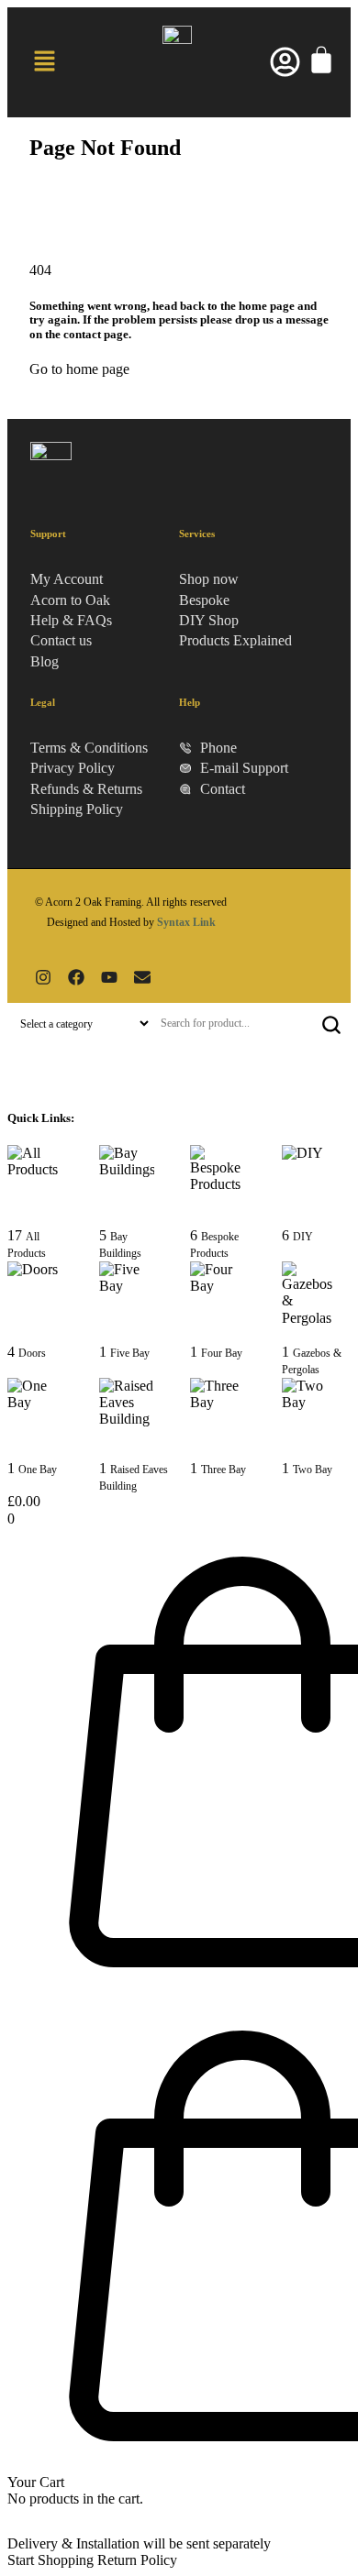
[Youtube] (109, 977)
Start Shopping (50, 2560)
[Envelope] (142, 977)
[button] (44, 62)
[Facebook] (76, 977)
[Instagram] (43, 977)
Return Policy (137, 2560)
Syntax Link (186, 922)
